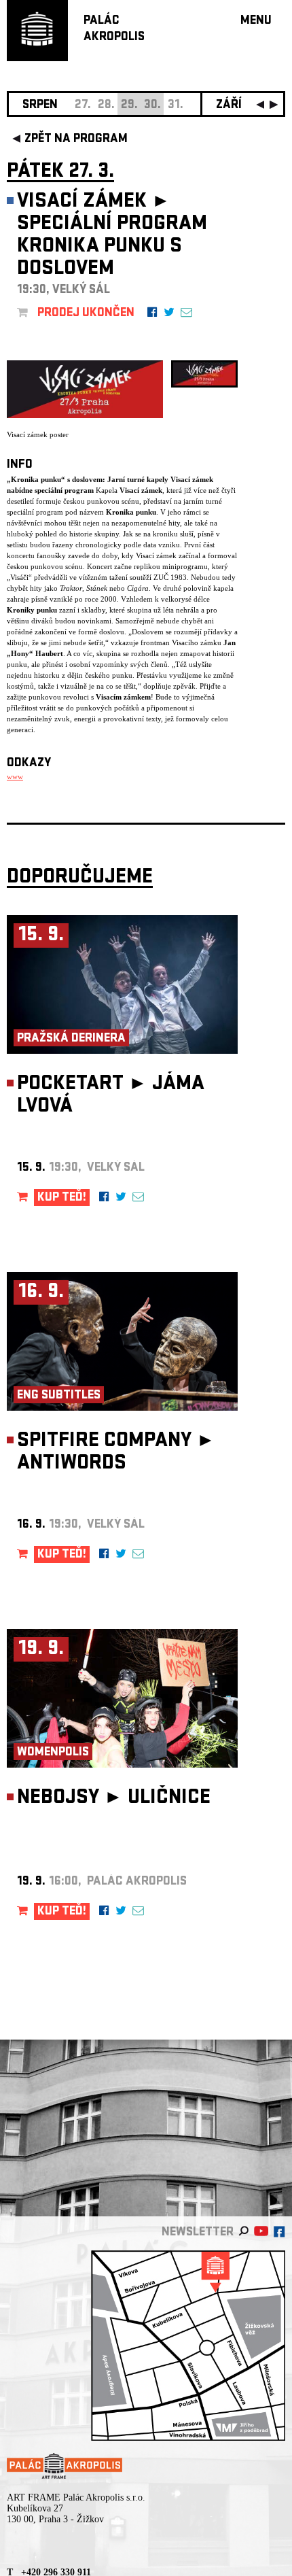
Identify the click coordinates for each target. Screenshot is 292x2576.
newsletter (198, 2233)
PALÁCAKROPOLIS (114, 30)
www (15, 776)
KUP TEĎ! (62, 1198)
